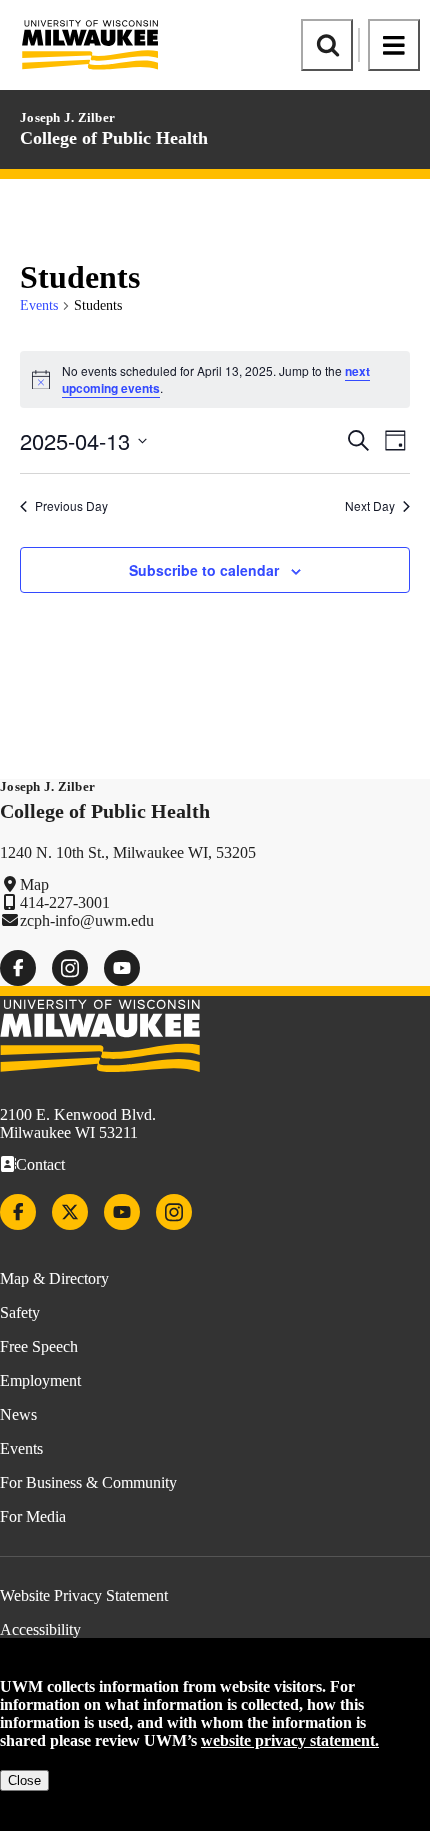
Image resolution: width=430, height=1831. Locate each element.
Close (24, 1780)
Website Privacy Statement (84, 1595)
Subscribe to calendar (204, 570)
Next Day (370, 506)
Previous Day (71, 506)
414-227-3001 (65, 902)
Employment (40, 1380)
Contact (40, 1164)
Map (34, 884)
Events (39, 305)
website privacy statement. (290, 1740)
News (18, 1414)
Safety (20, 1312)
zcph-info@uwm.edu (87, 920)
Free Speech (39, 1346)
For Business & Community (88, 1482)
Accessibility (40, 1629)
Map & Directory (54, 1278)
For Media (33, 1516)
